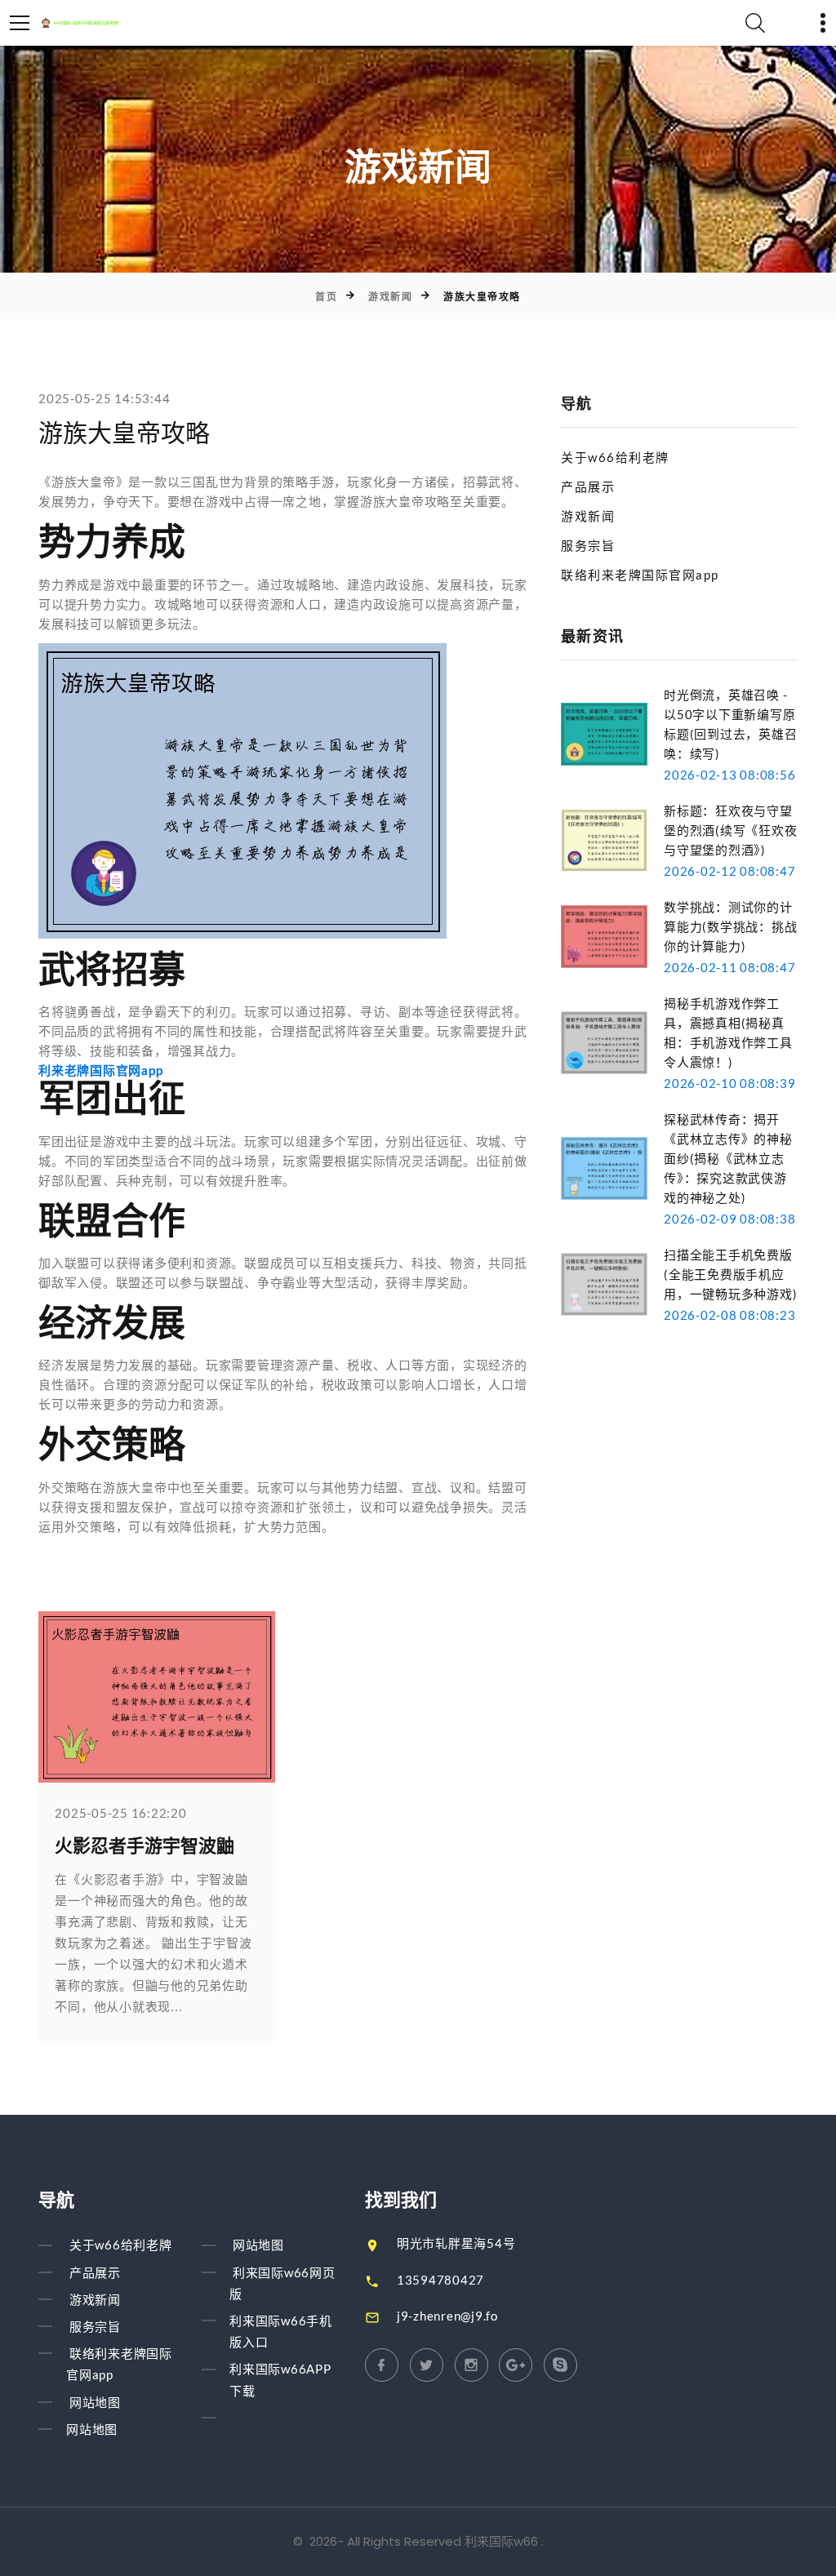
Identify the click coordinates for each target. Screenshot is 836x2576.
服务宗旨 (588, 545)
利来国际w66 (501, 2541)
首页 (326, 297)
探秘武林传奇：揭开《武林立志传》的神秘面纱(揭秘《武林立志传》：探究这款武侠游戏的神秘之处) (728, 1158)
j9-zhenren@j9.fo (447, 2316)
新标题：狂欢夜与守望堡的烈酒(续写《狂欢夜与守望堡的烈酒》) (730, 830)
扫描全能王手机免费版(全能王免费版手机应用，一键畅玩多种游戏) (730, 1274)
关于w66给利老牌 (615, 457)
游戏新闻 (390, 297)
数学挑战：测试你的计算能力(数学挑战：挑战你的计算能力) (730, 926)
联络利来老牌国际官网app (640, 575)
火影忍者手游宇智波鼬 (145, 1846)
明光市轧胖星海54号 (456, 2243)
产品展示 (588, 486)
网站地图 (95, 2402)
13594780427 (440, 2280)
